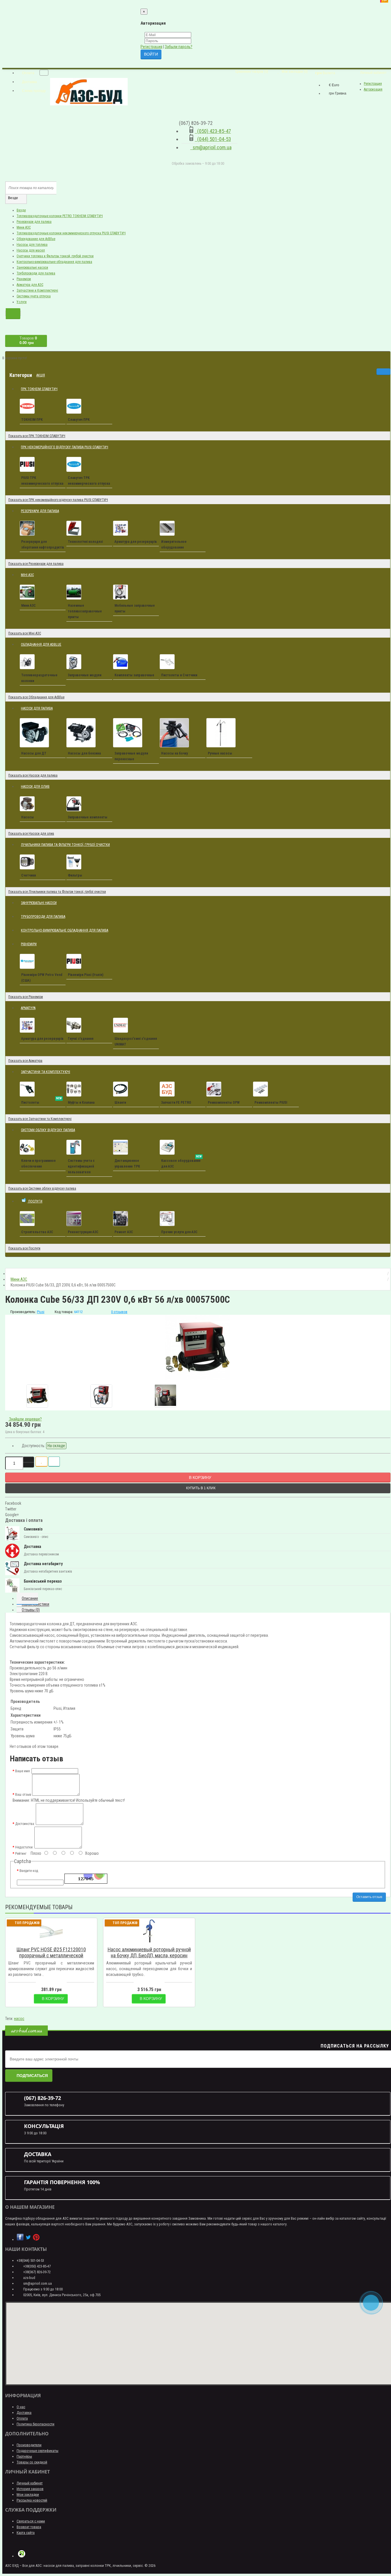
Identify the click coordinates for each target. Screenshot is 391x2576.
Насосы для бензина (84, 753)
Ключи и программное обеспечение (38, 1164)
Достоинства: (25, 1824)
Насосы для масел (31, 250)
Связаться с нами (31, 2521)
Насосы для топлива (32, 245)
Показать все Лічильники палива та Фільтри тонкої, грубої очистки (57, 892)
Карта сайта (26, 2533)
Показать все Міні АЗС (25, 633)
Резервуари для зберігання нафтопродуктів (43, 545)
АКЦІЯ (43, 373)
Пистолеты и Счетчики (179, 675)
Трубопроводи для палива (36, 273)
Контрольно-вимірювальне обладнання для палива (54, 262)
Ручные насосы (220, 753)
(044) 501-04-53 (213, 139)
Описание (30, 1598)
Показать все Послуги (24, 1248)
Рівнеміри (24, 279)
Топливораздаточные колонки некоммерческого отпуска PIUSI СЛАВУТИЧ (71, 233)
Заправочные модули (85, 675)
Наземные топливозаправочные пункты (85, 611)
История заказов (30, 2489)
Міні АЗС (29, 572)
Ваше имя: (23, 1771)
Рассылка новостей (32, 2500)
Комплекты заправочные (134, 675)
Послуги (37, 1198)
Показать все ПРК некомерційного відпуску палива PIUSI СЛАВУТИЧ (58, 500)
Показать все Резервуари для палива (36, 564)
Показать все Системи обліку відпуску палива (42, 1188)
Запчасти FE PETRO (176, 1103)
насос (19, 2019)
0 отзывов (119, 1312)
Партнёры (24, 2456)
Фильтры (75, 875)
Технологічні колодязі (85, 542)
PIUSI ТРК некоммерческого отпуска (42, 481)
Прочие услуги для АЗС (179, 1232)
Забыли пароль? (179, 47)
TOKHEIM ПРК (32, 420)
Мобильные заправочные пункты (135, 608)
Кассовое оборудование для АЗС (181, 1162)
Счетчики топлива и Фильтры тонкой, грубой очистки (55, 256)
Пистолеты (42, 1101)
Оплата (22, 2418)
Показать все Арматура (25, 1061)
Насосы (27, 817)
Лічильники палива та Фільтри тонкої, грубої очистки (65, 845)
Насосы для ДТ (34, 753)
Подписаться (32, 2076)
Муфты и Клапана (81, 1103)
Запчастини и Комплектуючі (37, 290)
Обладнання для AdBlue (41, 645)
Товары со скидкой (32, 2462)
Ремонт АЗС (124, 1232)
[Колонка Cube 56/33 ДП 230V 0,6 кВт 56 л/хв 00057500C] (198, 1347)
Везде (21, 210)
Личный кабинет (30, 2483)
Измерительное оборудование (174, 545)
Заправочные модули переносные (131, 756)
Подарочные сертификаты (37, 2451)
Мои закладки (28, 2495)
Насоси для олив (37, 784)
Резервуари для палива (34, 222)
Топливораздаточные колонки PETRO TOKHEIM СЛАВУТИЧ (60, 216)
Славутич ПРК (79, 420)
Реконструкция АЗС (83, 1232)
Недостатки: (24, 1847)
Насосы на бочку (174, 753)
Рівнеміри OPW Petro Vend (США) (42, 978)
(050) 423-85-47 (213, 131)
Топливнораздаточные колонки (39, 678)
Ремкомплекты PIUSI (271, 1103)
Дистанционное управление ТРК (127, 1164)
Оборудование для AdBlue (36, 239)
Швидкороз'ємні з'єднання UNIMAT (136, 1042)
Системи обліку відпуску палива (48, 1130)
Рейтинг (21, 1854)
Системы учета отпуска (34, 296)
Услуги (22, 302)
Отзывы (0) (31, 1610)
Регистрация (151, 47)
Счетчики (28, 875)
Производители (29, 2445)
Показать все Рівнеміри (26, 997)
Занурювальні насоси (32, 268)
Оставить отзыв (369, 1897)
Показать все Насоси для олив (31, 834)
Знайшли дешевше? (25, 1419)
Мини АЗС (24, 227)
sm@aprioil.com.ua (211, 147)
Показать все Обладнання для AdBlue (36, 697)
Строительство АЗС (37, 1232)
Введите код (29, 1871)
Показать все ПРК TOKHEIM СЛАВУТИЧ (37, 436)
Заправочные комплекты (88, 817)
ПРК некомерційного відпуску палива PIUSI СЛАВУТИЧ (67, 445)
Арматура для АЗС (30, 285)
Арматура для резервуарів (136, 542)
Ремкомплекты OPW (224, 1103)
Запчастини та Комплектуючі (48, 1069)
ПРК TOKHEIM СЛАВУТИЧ (39, 389)
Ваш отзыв (23, 1795)
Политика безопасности (35, 2424)
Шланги (120, 1103)
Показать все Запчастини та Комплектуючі (40, 1119)
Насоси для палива (39, 706)
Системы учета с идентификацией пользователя (81, 1166)
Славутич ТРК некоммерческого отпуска (89, 481)
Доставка (24, 2413)
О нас (21, 2407)
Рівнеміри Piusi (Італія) (86, 975)
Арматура (28, 1008)
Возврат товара (29, 2527)
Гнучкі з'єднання (81, 1039)
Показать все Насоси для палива (33, 775)
